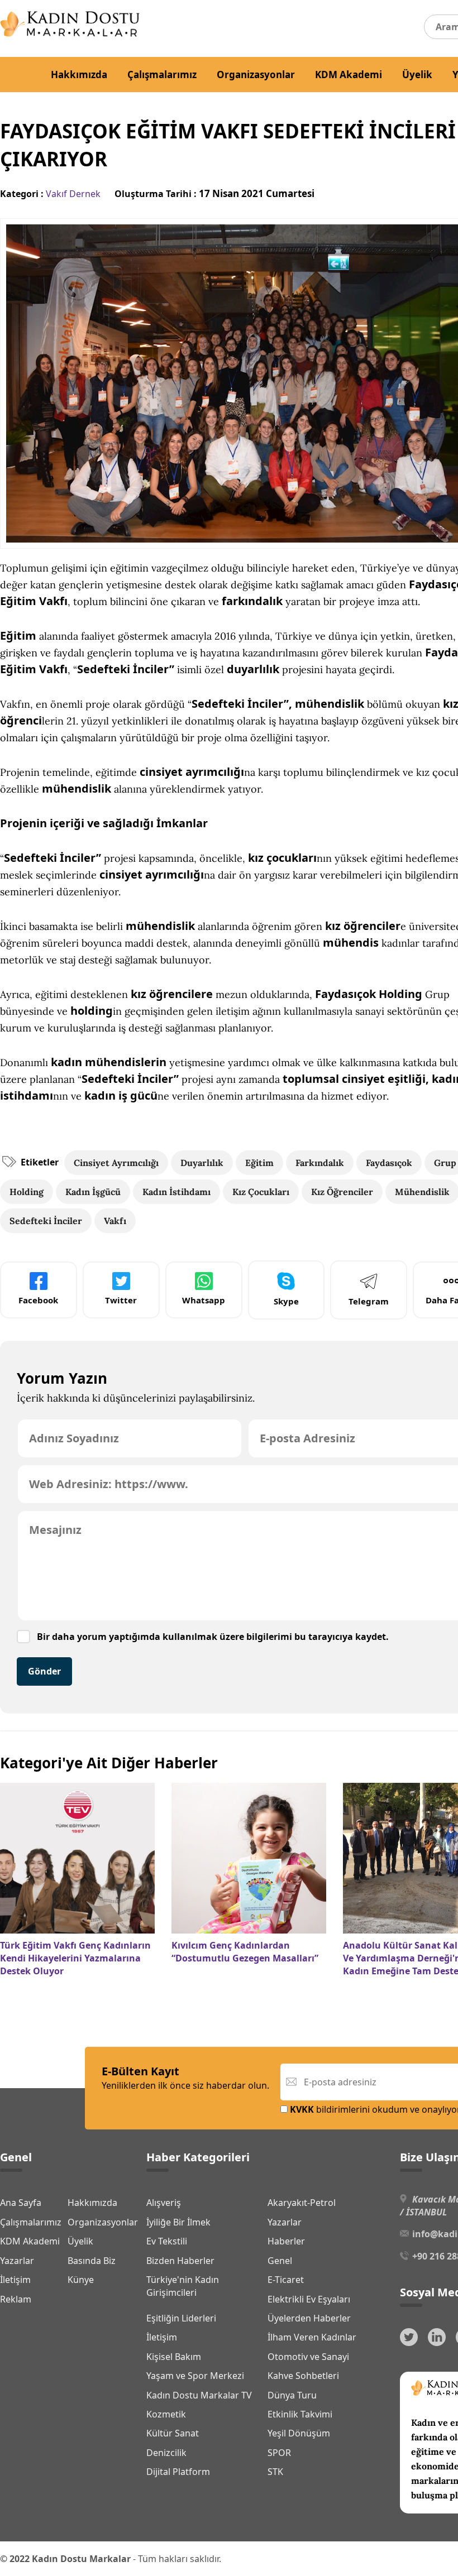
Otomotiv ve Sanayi (308, 2357)
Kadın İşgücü (93, 1192)
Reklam (16, 2299)
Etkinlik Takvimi (300, 2414)
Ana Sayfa (21, 2203)
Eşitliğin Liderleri (181, 2318)
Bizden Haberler (180, 2261)
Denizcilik (166, 2453)
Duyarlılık (202, 1163)
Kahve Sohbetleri (303, 2376)
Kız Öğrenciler (342, 1192)
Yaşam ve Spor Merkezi (195, 2376)
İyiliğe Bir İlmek (178, 2222)
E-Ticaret (286, 2280)
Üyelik (417, 75)
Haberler (286, 2241)
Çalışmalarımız (162, 75)
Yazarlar (17, 2261)
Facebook (38, 1300)
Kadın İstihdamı (176, 1192)
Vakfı (115, 1221)
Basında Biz (92, 2261)
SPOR (279, 2453)
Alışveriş (164, 2203)
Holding (27, 1192)
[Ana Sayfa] (70, 33)
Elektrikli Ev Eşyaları (309, 2299)
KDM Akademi (349, 75)
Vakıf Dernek (73, 194)
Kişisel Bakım (174, 2357)
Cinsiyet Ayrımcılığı (116, 1163)
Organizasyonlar (256, 75)
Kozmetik (166, 2414)
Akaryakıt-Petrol (302, 2203)
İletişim (15, 2280)
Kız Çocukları (261, 1192)
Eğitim (259, 1163)
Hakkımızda (79, 75)
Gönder (44, 1671)
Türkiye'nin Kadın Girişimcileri (183, 2286)
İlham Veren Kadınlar (312, 2337)
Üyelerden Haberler (309, 2318)
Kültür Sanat (173, 2433)
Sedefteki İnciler (46, 1221)
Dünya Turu (292, 2395)
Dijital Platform (178, 2472)
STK (275, 2472)
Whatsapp (204, 1300)
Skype (286, 1301)
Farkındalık (320, 1163)
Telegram (369, 1301)
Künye (81, 2280)
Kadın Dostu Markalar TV (199, 2395)
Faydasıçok (389, 1163)
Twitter (121, 1300)
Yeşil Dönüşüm (299, 2433)
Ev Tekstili (167, 2241)
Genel (280, 2261)
